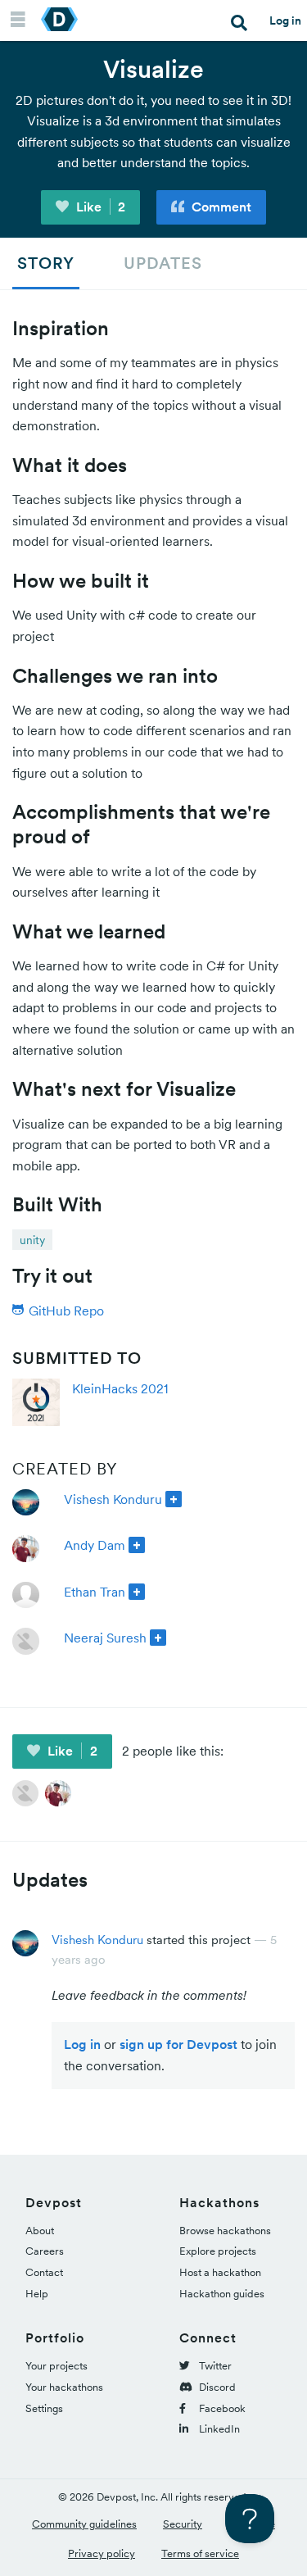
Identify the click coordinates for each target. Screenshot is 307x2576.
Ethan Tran (95, 1592)
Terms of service (200, 2553)
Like (99, 207)
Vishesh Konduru (113, 1499)
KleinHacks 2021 (120, 1388)
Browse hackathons (225, 2231)
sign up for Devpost (178, 2044)
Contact (44, 2272)
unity (32, 1240)
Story (46, 263)
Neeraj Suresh (105, 1638)
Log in (285, 20)
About (40, 2231)
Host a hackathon (220, 2272)
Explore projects (218, 2251)
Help (37, 2294)
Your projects (56, 2366)
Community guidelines (84, 2524)
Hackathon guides (222, 2294)
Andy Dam (95, 1545)
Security (183, 2524)
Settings (44, 2408)
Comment (220, 207)
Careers (45, 2251)
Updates (163, 263)
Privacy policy (102, 2553)
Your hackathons (64, 2387)
